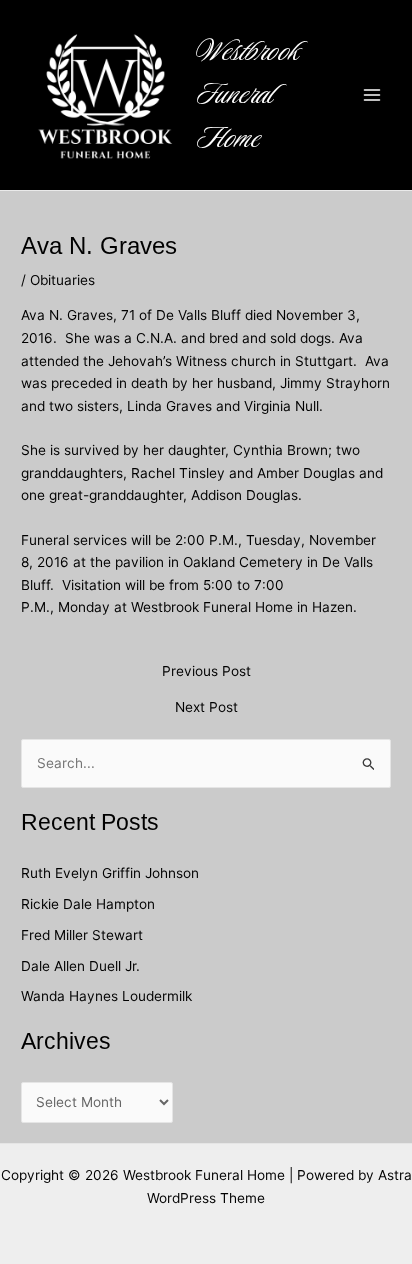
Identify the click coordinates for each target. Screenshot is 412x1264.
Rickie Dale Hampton (90, 904)
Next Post (206, 708)
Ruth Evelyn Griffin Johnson (110, 873)
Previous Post (206, 672)
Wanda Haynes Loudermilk (106, 996)
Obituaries (62, 280)
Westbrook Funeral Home (248, 95)
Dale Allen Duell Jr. (80, 966)
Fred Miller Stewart (82, 935)
